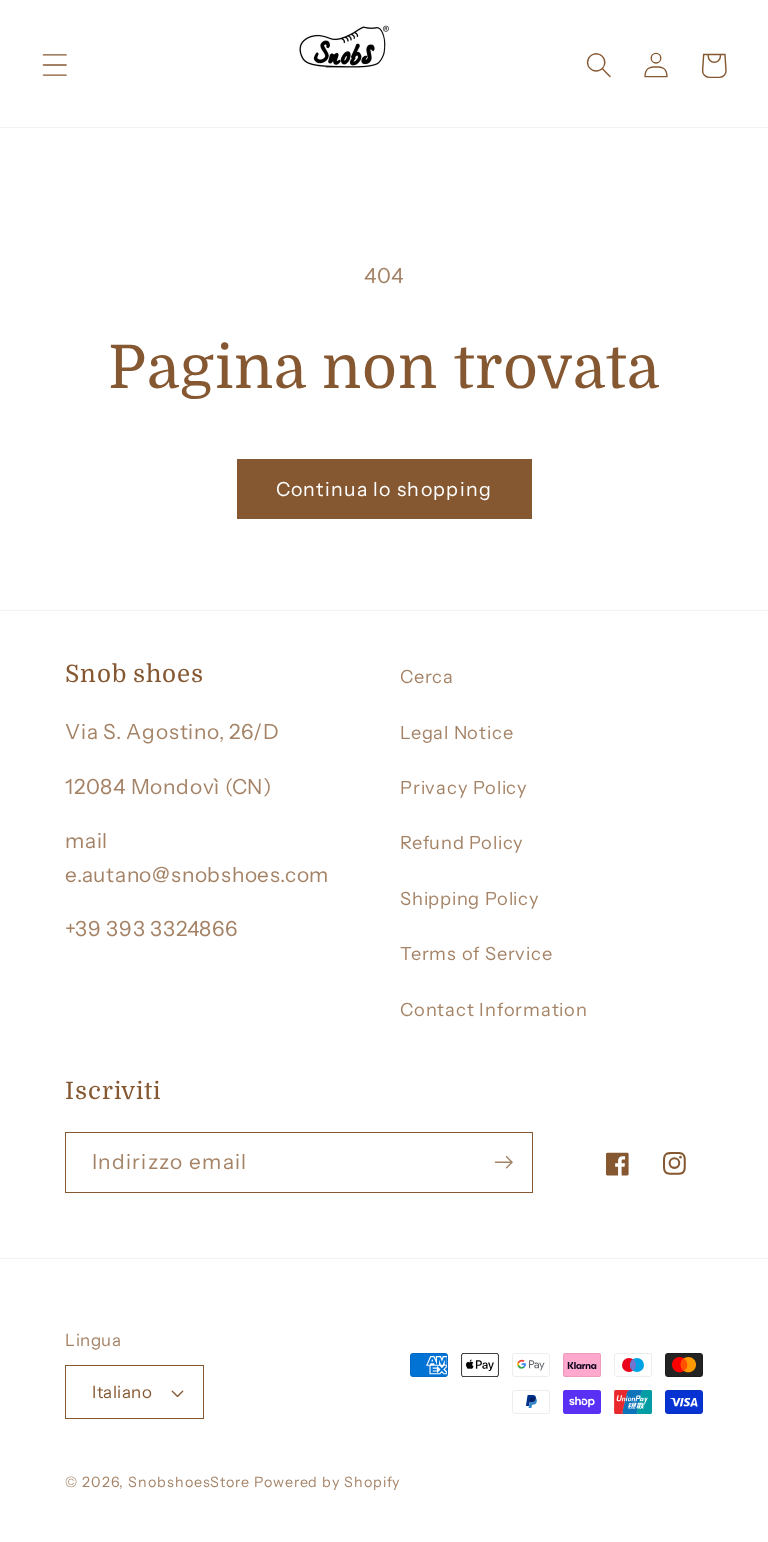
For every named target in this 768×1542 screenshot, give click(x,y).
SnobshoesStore (189, 1482)
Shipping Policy (470, 898)
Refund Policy (462, 842)
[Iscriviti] (503, 1162)
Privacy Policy (464, 787)
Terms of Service (476, 953)
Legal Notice (456, 732)
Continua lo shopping (384, 489)
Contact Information (494, 1009)
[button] (54, 65)
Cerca (427, 676)
